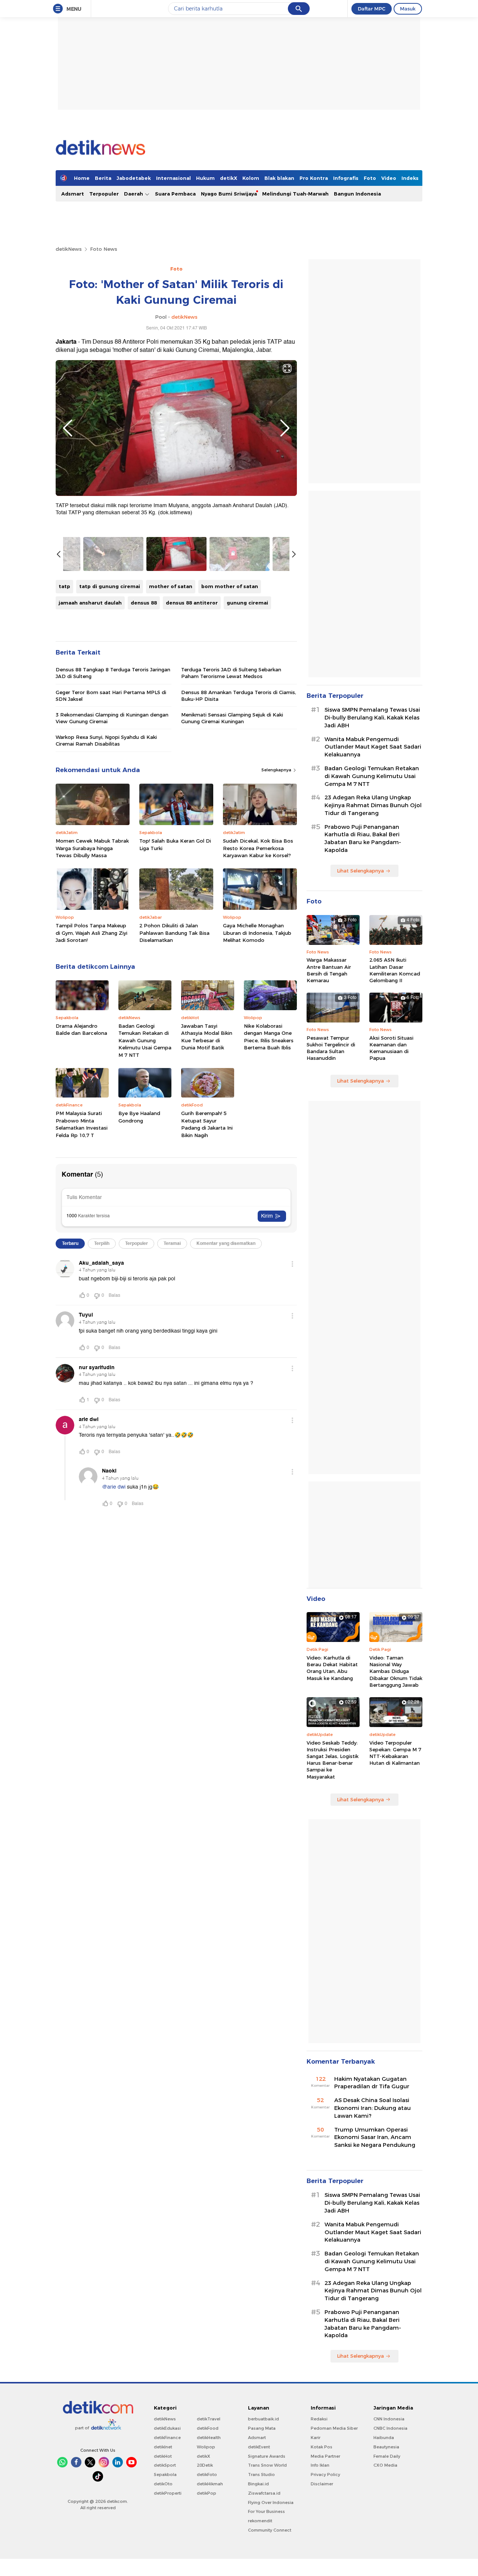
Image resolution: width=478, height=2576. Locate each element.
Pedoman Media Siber (334, 2428)
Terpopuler (104, 194)
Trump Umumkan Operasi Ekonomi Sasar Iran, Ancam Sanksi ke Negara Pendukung (375, 2138)
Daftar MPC (372, 9)
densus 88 (144, 603)
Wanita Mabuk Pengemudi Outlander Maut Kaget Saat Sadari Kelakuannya (373, 747)
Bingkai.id (258, 2484)
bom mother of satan (230, 586)
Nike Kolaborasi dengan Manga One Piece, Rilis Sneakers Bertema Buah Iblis (269, 1037)
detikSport (165, 2465)
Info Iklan (320, 2465)
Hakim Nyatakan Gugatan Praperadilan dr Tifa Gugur (372, 2083)
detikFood (208, 2428)
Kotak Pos (322, 2447)
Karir (316, 2438)
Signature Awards (267, 2456)
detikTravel (209, 2419)
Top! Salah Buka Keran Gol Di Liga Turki (175, 844)
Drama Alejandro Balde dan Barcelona (81, 1030)
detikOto (163, 2484)
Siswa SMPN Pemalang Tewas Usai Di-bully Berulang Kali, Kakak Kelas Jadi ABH (372, 718)
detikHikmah (210, 2484)
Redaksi (319, 2419)
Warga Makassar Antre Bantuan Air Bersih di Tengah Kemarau (329, 970)
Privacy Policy (325, 2474)
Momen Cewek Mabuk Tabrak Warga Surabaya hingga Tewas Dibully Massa (92, 848)
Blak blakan (279, 178)
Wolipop (206, 2447)
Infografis (346, 178)
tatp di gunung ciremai (110, 586)
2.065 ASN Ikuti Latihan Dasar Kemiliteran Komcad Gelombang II (395, 970)
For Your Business (266, 2511)
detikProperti (168, 2493)
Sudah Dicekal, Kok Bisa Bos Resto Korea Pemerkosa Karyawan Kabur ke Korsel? (258, 848)
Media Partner (325, 2456)
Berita (103, 178)
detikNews (69, 249)
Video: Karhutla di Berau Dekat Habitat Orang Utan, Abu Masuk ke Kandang (332, 1668)
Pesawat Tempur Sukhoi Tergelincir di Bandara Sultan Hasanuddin (331, 1048)
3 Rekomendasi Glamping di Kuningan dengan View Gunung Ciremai (112, 718)
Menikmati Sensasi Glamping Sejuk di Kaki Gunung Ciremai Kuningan (232, 718)
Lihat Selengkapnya (360, 871)
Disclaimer (322, 2484)
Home (82, 178)
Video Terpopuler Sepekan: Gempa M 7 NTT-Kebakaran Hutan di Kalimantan (395, 1753)
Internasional (173, 178)
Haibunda (384, 2438)
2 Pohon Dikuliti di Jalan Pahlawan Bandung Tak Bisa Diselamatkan (174, 933)
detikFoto (207, 2474)
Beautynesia (386, 2447)
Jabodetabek (134, 178)
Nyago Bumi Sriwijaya (229, 194)
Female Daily (387, 2456)
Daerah (134, 194)
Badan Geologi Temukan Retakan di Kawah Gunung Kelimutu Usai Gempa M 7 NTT (145, 1040)
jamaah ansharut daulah (90, 603)
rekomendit (260, 2521)
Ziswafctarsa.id (264, 2493)
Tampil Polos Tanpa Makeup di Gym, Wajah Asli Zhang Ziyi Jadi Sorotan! (91, 933)
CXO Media (385, 2465)
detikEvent (259, 2447)
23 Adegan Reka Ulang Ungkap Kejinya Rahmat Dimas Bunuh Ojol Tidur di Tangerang (373, 805)
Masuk (408, 9)
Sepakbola (165, 2474)
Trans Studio (261, 2474)
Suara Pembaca (175, 194)
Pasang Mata (262, 2428)
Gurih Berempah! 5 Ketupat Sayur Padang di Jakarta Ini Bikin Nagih (207, 1124)
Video (389, 178)
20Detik (205, 2465)
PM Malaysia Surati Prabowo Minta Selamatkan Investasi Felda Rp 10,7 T (82, 1124)
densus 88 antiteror (192, 603)
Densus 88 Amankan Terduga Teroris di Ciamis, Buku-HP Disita (239, 696)
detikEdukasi (167, 2428)
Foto (370, 178)
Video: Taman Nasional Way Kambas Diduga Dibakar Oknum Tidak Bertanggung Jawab (396, 1671)
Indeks (410, 178)
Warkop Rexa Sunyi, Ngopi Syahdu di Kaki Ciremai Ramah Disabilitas (106, 740)
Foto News (104, 249)
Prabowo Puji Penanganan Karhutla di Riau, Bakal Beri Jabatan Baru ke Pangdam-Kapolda (363, 839)
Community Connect (270, 2530)
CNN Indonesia (389, 2419)
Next (285, 428)
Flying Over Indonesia (271, 2502)
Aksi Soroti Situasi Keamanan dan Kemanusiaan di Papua (391, 1048)
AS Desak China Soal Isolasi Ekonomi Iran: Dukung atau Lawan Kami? (373, 2108)
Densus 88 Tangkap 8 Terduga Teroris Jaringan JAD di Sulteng (113, 673)
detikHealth (209, 2438)
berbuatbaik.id (263, 2419)
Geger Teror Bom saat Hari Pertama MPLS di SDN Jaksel (111, 696)
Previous (68, 428)
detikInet (163, 2447)
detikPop (207, 2493)
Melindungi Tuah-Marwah (295, 194)
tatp (64, 586)
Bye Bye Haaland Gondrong (139, 1117)
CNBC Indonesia (390, 2428)
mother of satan (171, 586)
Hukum (205, 178)
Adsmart (73, 194)
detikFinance (167, 2438)
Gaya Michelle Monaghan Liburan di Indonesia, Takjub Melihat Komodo (257, 933)
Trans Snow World (267, 2465)
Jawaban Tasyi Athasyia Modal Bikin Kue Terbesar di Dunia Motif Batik (207, 1037)
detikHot (163, 2456)
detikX (229, 178)
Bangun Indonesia (357, 194)
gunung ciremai (247, 603)
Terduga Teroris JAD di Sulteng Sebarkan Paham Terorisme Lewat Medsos (231, 673)
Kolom (251, 178)
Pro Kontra (314, 178)
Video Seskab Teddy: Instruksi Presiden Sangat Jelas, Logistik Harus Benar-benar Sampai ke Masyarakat (333, 1760)
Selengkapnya (277, 770)
